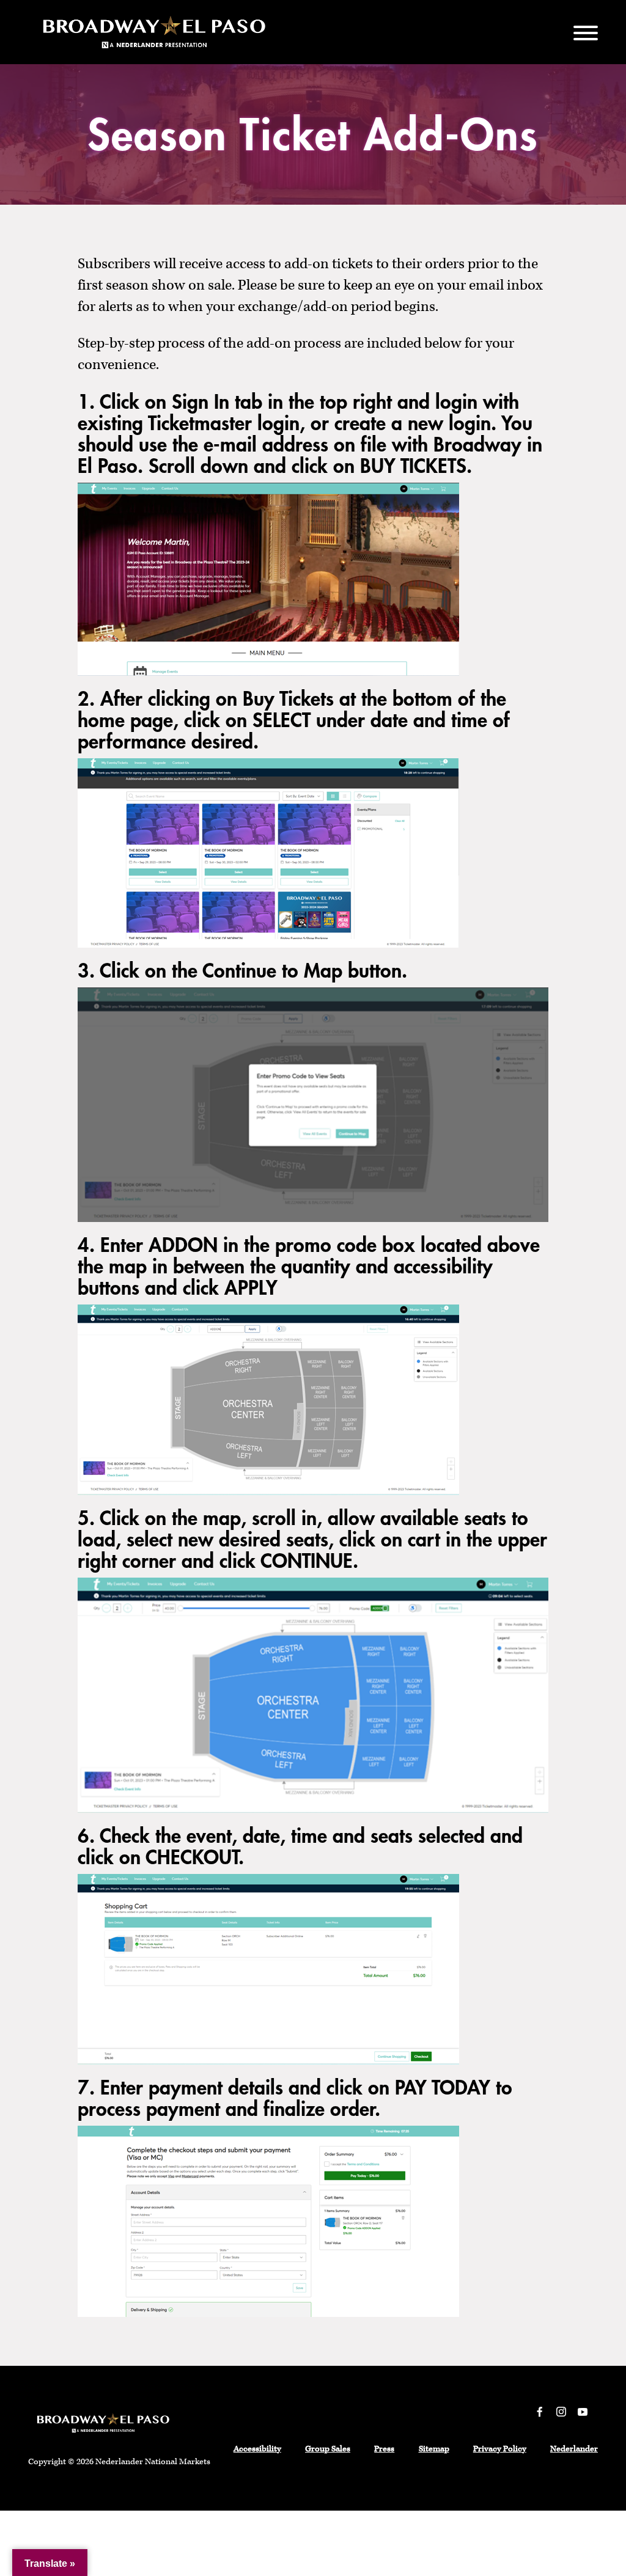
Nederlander (574, 2449)
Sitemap (434, 2449)
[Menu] (586, 32)
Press (384, 2449)
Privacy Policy (500, 2449)
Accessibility (257, 2449)
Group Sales (328, 2449)
